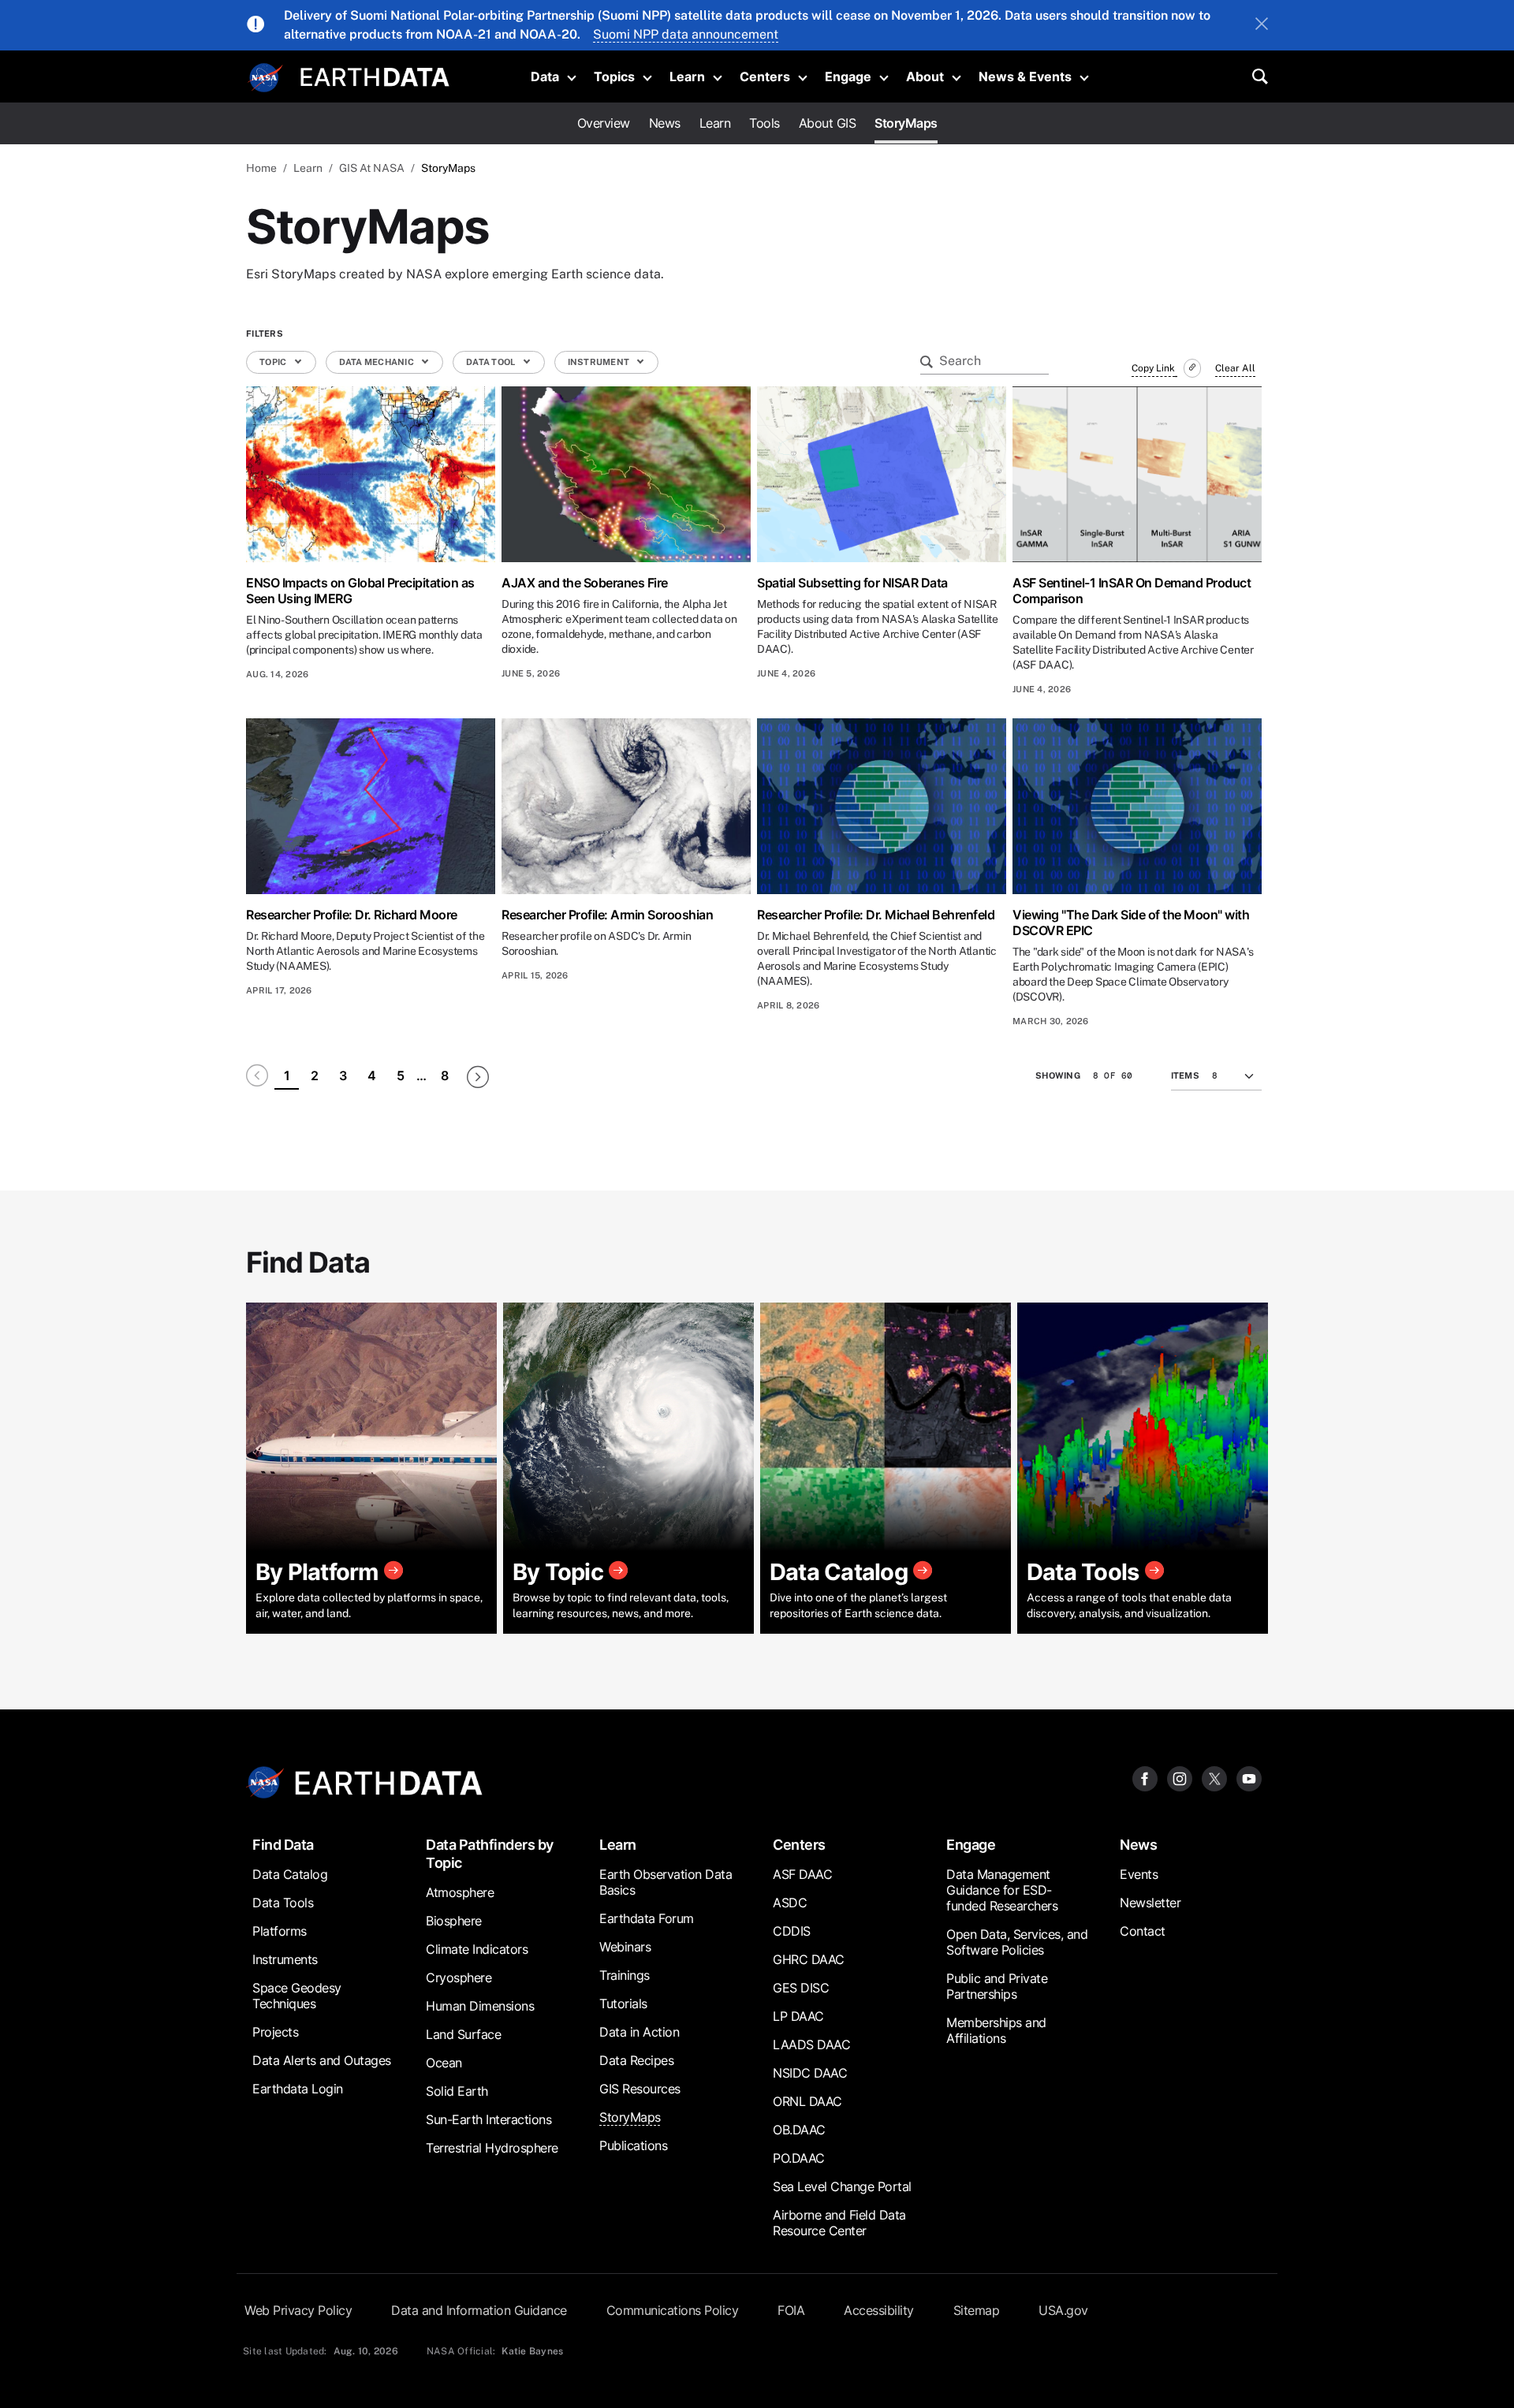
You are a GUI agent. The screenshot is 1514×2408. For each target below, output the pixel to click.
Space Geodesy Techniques (297, 1996)
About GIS (828, 123)
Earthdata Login (298, 2089)
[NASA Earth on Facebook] (1145, 1778)
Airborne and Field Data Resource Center (839, 2223)
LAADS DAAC (811, 2045)
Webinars (625, 1947)
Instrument (600, 362)
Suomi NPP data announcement (686, 34)
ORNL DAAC (807, 2101)
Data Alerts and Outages (322, 2060)
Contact (1143, 1931)
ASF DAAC (802, 1874)
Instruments (285, 1959)
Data (545, 76)
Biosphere (454, 1921)
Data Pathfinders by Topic (490, 1854)
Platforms (280, 1931)
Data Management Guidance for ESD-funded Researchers (1002, 1890)
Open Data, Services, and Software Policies (1017, 1942)
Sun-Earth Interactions (489, 2119)
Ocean (444, 2063)
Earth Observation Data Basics (666, 1882)
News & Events (1025, 76)
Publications (633, 2145)
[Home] (375, 75)
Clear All (1235, 368)
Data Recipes (636, 2060)
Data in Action (639, 2032)
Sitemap (977, 2310)
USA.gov (1063, 2310)
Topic (274, 362)
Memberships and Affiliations (996, 2030)
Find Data (283, 1845)
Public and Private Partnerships (997, 1986)
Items (1185, 1075)
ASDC (790, 1903)
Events (1139, 1874)
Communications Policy (673, 2310)
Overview (604, 123)
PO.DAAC (799, 2158)
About (925, 76)
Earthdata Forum (647, 1918)
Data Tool (492, 362)
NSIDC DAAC (810, 2073)
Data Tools (283, 1903)
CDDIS (792, 1931)
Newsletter (1150, 1903)
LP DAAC (798, 2016)
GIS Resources (640, 2089)
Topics (614, 76)
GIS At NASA (372, 168)
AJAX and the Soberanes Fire (585, 583)
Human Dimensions (480, 2006)
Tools (764, 123)
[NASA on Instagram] (1180, 1778)
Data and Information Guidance (479, 2310)
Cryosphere (459, 1977)
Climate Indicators (477, 1949)
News (665, 123)
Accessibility (879, 2310)
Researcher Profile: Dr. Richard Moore (352, 915)
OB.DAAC (799, 2130)
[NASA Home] (266, 78)
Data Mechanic (378, 362)
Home (261, 168)
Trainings (625, 1975)
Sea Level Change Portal (842, 2186)
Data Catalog (290, 1874)
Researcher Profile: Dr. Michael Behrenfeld (876, 915)
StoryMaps (906, 123)
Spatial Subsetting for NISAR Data (852, 583)
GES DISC (801, 1988)
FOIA (791, 2310)
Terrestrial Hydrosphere (492, 2148)
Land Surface (463, 2034)
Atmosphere (460, 1892)
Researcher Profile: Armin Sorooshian (607, 915)
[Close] (1262, 25)
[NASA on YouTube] (1249, 1778)
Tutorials (623, 2004)
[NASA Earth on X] (1214, 1778)
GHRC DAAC (809, 1959)
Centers (765, 76)
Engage (848, 76)
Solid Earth (457, 2091)
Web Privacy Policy (298, 2310)
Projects (275, 2032)
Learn (687, 76)
